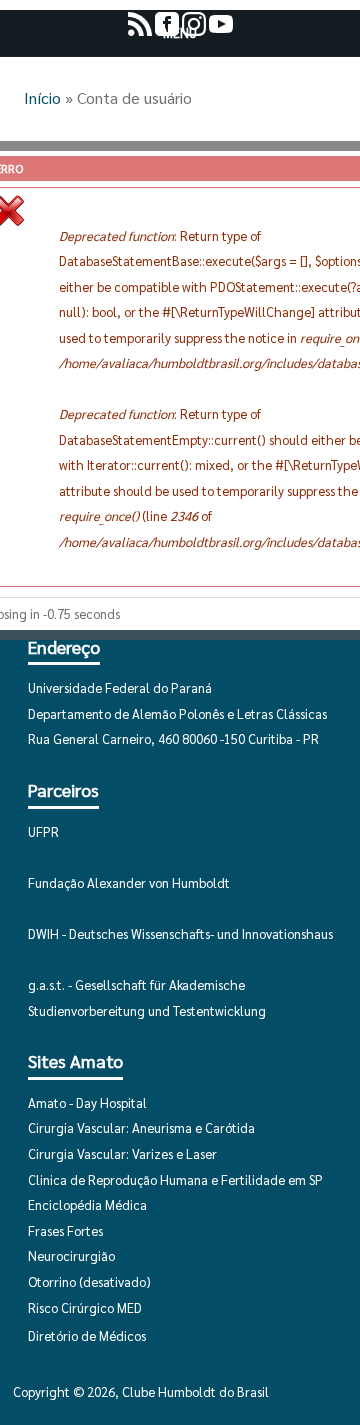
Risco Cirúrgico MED (85, 1307)
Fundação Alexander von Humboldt (129, 882)
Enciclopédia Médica (87, 1204)
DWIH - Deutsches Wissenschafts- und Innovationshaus (180, 933)
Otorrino (52, 1281)
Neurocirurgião (71, 1255)
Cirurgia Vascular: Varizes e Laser (122, 1153)
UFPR (43, 831)
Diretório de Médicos (87, 1335)
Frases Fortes (65, 1230)
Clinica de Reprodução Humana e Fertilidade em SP (175, 1179)
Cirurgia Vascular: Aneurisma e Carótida (141, 1127)
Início (42, 97)
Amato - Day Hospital (87, 1102)
